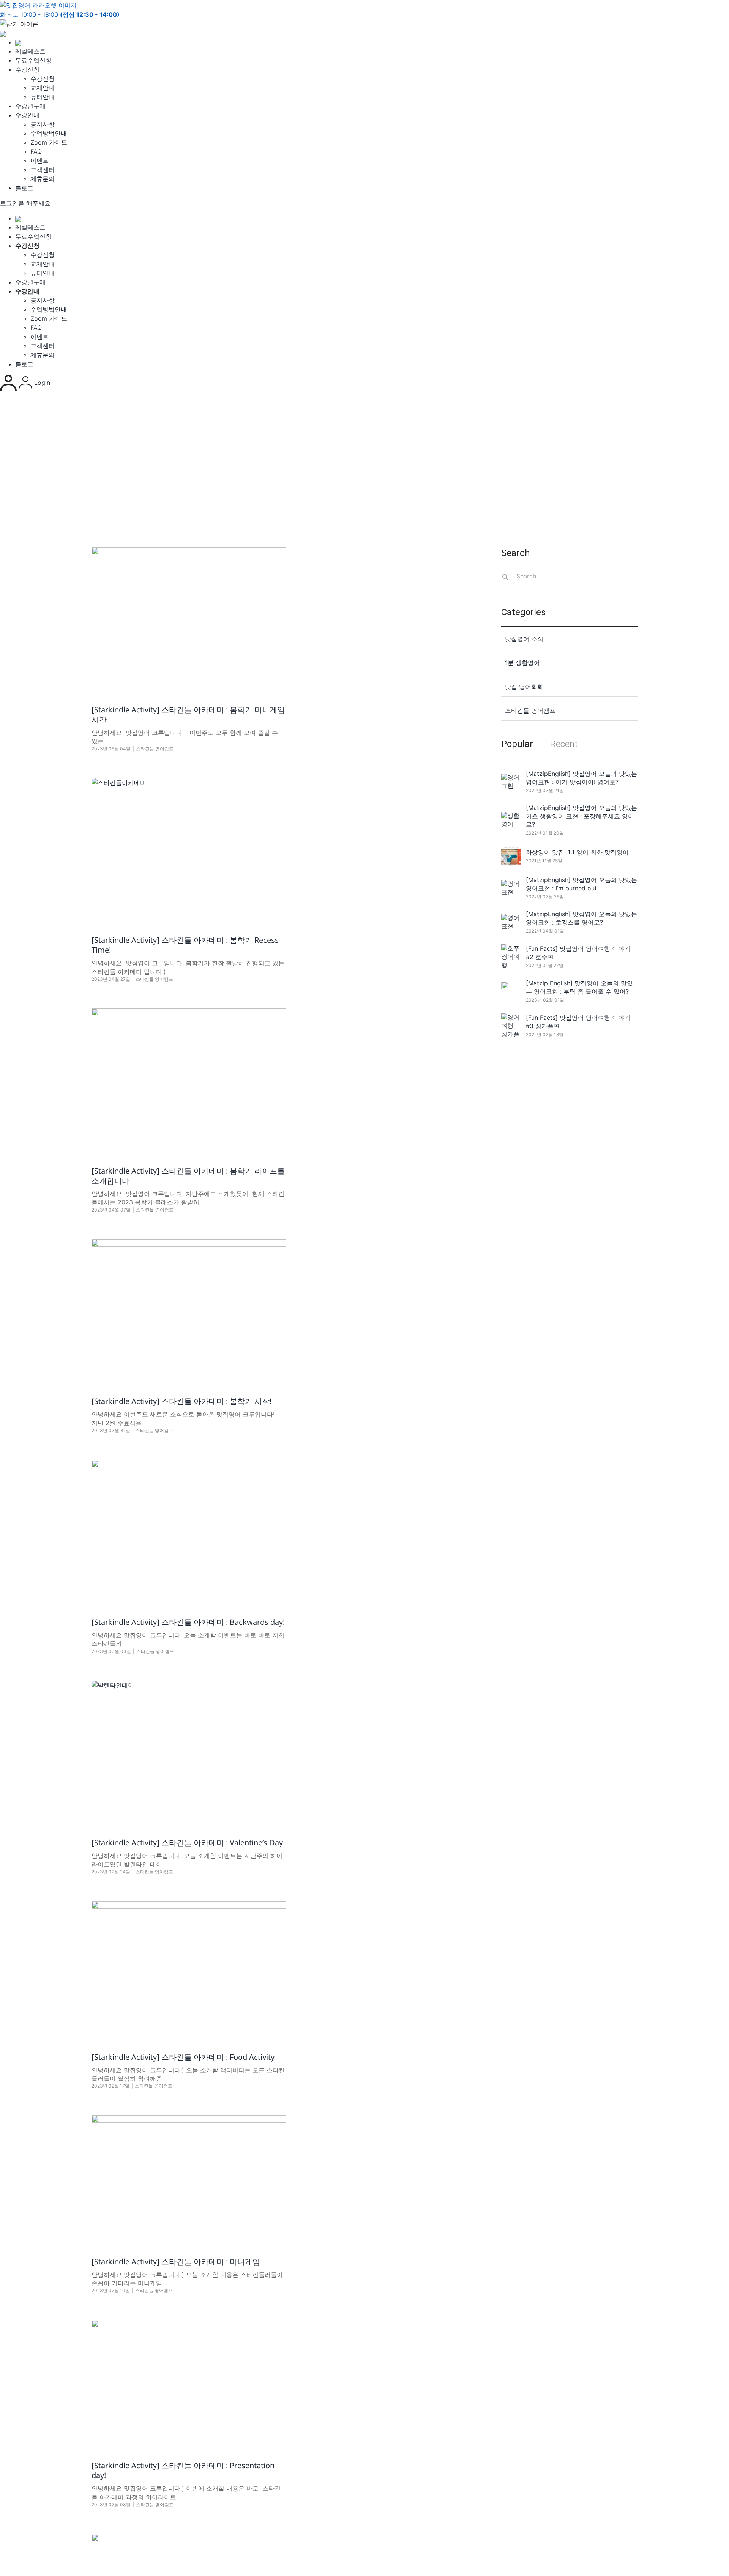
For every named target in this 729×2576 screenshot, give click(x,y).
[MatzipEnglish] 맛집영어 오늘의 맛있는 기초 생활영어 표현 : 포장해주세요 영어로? (581, 816)
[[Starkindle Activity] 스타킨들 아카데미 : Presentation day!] (189, 2384)
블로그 (24, 188)
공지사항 (43, 124)
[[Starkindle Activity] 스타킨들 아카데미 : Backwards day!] (189, 1533)
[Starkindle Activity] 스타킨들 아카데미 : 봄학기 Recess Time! (185, 945)
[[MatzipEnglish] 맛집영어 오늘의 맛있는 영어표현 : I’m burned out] (511, 888)
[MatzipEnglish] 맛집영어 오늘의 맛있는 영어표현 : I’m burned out (581, 884)
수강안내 (27, 115)
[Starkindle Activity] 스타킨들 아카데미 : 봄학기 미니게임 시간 (188, 715)
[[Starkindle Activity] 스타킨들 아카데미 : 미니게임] (189, 2180)
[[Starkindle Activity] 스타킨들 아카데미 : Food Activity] (189, 1971)
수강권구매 (30, 106)
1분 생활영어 (522, 663)
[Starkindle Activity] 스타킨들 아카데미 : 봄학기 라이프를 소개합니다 (188, 1176)
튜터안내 (43, 97)
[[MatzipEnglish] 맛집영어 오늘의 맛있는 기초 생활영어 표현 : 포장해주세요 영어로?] (511, 820)
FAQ (36, 151)
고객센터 (43, 170)
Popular (517, 744)
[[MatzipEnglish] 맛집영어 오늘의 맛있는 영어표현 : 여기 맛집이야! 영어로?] (511, 781)
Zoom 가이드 (49, 142)
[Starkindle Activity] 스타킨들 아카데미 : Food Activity (183, 2057)
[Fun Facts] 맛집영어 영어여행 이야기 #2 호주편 (578, 953)
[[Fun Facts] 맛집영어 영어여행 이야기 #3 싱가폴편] (511, 1026)
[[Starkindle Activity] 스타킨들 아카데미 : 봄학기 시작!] (189, 1312)
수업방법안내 (49, 133)
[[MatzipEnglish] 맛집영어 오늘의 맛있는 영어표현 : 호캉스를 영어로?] (511, 922)
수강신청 (27, 69)
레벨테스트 (30, 51)
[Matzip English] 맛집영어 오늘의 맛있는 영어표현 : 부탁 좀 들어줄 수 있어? (579, 987)
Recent (564, 744)
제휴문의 (43, 179)
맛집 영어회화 (524, 687)
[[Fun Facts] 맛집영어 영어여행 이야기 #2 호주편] (511, 956)
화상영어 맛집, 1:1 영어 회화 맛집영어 (577, 852)
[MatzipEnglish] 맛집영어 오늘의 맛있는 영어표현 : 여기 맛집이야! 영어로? (581, 778)
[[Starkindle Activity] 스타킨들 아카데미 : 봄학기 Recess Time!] (189, 851)
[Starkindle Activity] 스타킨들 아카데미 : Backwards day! (188, 1622)
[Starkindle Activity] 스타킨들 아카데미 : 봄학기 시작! (181, 1401)
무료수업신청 (33, 60)
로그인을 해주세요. (26, 203)
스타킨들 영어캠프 (155, 749)
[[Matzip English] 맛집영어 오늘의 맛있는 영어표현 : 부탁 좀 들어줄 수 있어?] (511, 991)
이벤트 (39, 161)
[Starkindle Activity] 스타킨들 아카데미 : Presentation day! (183, 2470)
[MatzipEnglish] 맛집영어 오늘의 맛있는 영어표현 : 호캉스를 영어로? (581, 918)
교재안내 (43, 88)
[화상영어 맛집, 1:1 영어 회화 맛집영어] (511, 856)
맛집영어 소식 (524, 639)
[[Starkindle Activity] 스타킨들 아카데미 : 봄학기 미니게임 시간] (189, 620)
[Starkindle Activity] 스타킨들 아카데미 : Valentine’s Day (187, 1843)
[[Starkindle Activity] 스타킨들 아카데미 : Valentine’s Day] (189, 1754)
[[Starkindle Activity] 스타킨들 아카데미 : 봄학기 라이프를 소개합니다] (189, 1081)
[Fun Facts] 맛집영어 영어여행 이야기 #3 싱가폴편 (578, 1022)
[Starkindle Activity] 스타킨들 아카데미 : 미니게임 (176, 2262)
